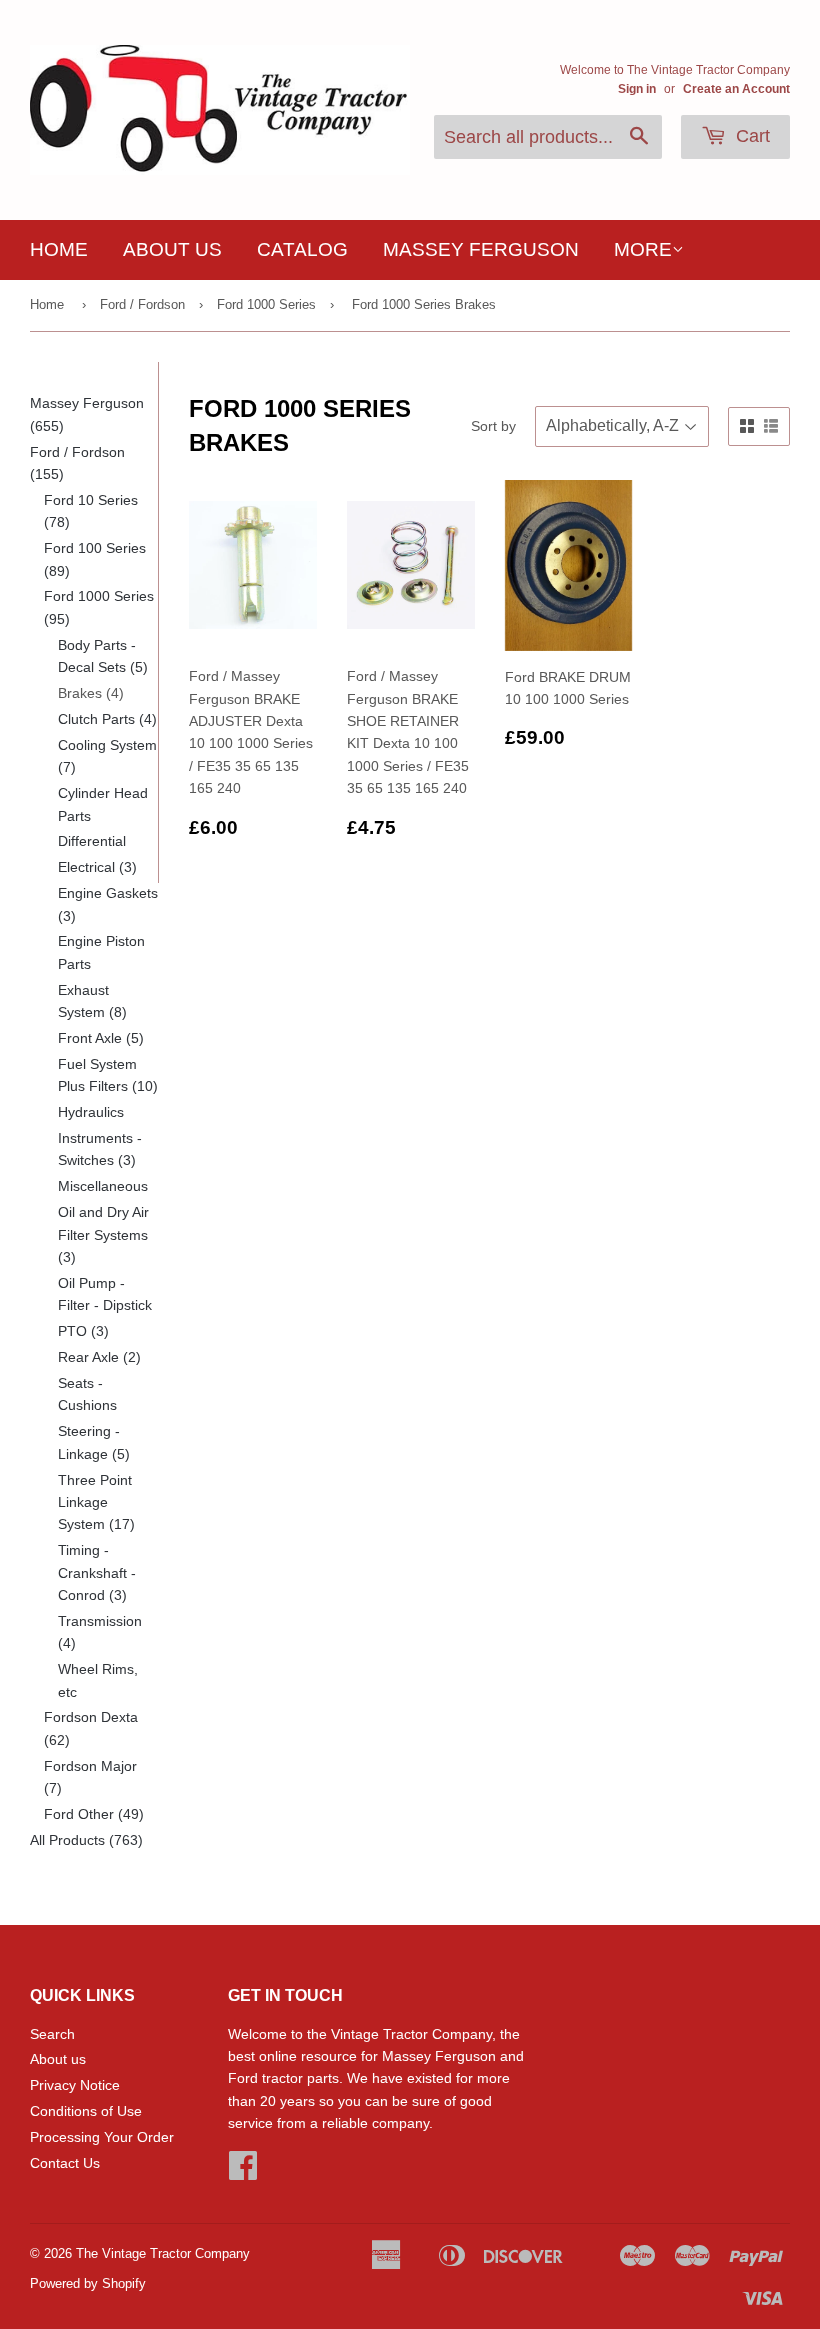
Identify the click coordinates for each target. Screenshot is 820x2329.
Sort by (493, 426)
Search (52, 2034)
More (643, 249)
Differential (92, 841)
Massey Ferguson (481, 249)
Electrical (97, 867)
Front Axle (101, 1038)
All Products (86, 1840)
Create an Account (736, 89)
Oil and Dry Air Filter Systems (103, 1234)
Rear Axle (99, 1357)
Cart (750, 136)
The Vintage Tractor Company (163, 2253)
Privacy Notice (75, 2085)
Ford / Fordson (142, 304)
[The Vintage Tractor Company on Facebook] (243, 2172)
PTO (83, 1331)
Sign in (637, 89)
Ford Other (94, 1814)
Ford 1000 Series (266, 304)
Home (59, 249)
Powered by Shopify (88, 2283)
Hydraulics (91, 1112)
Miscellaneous (103, 1186)
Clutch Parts (107, 719)
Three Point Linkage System (96, 1502)
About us (172, 249)
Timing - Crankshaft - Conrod (97, 1572)
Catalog (302, 249)
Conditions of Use (86, 2111)
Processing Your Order (102, 2137)
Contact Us (65, 2163)
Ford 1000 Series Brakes (424, 304)
